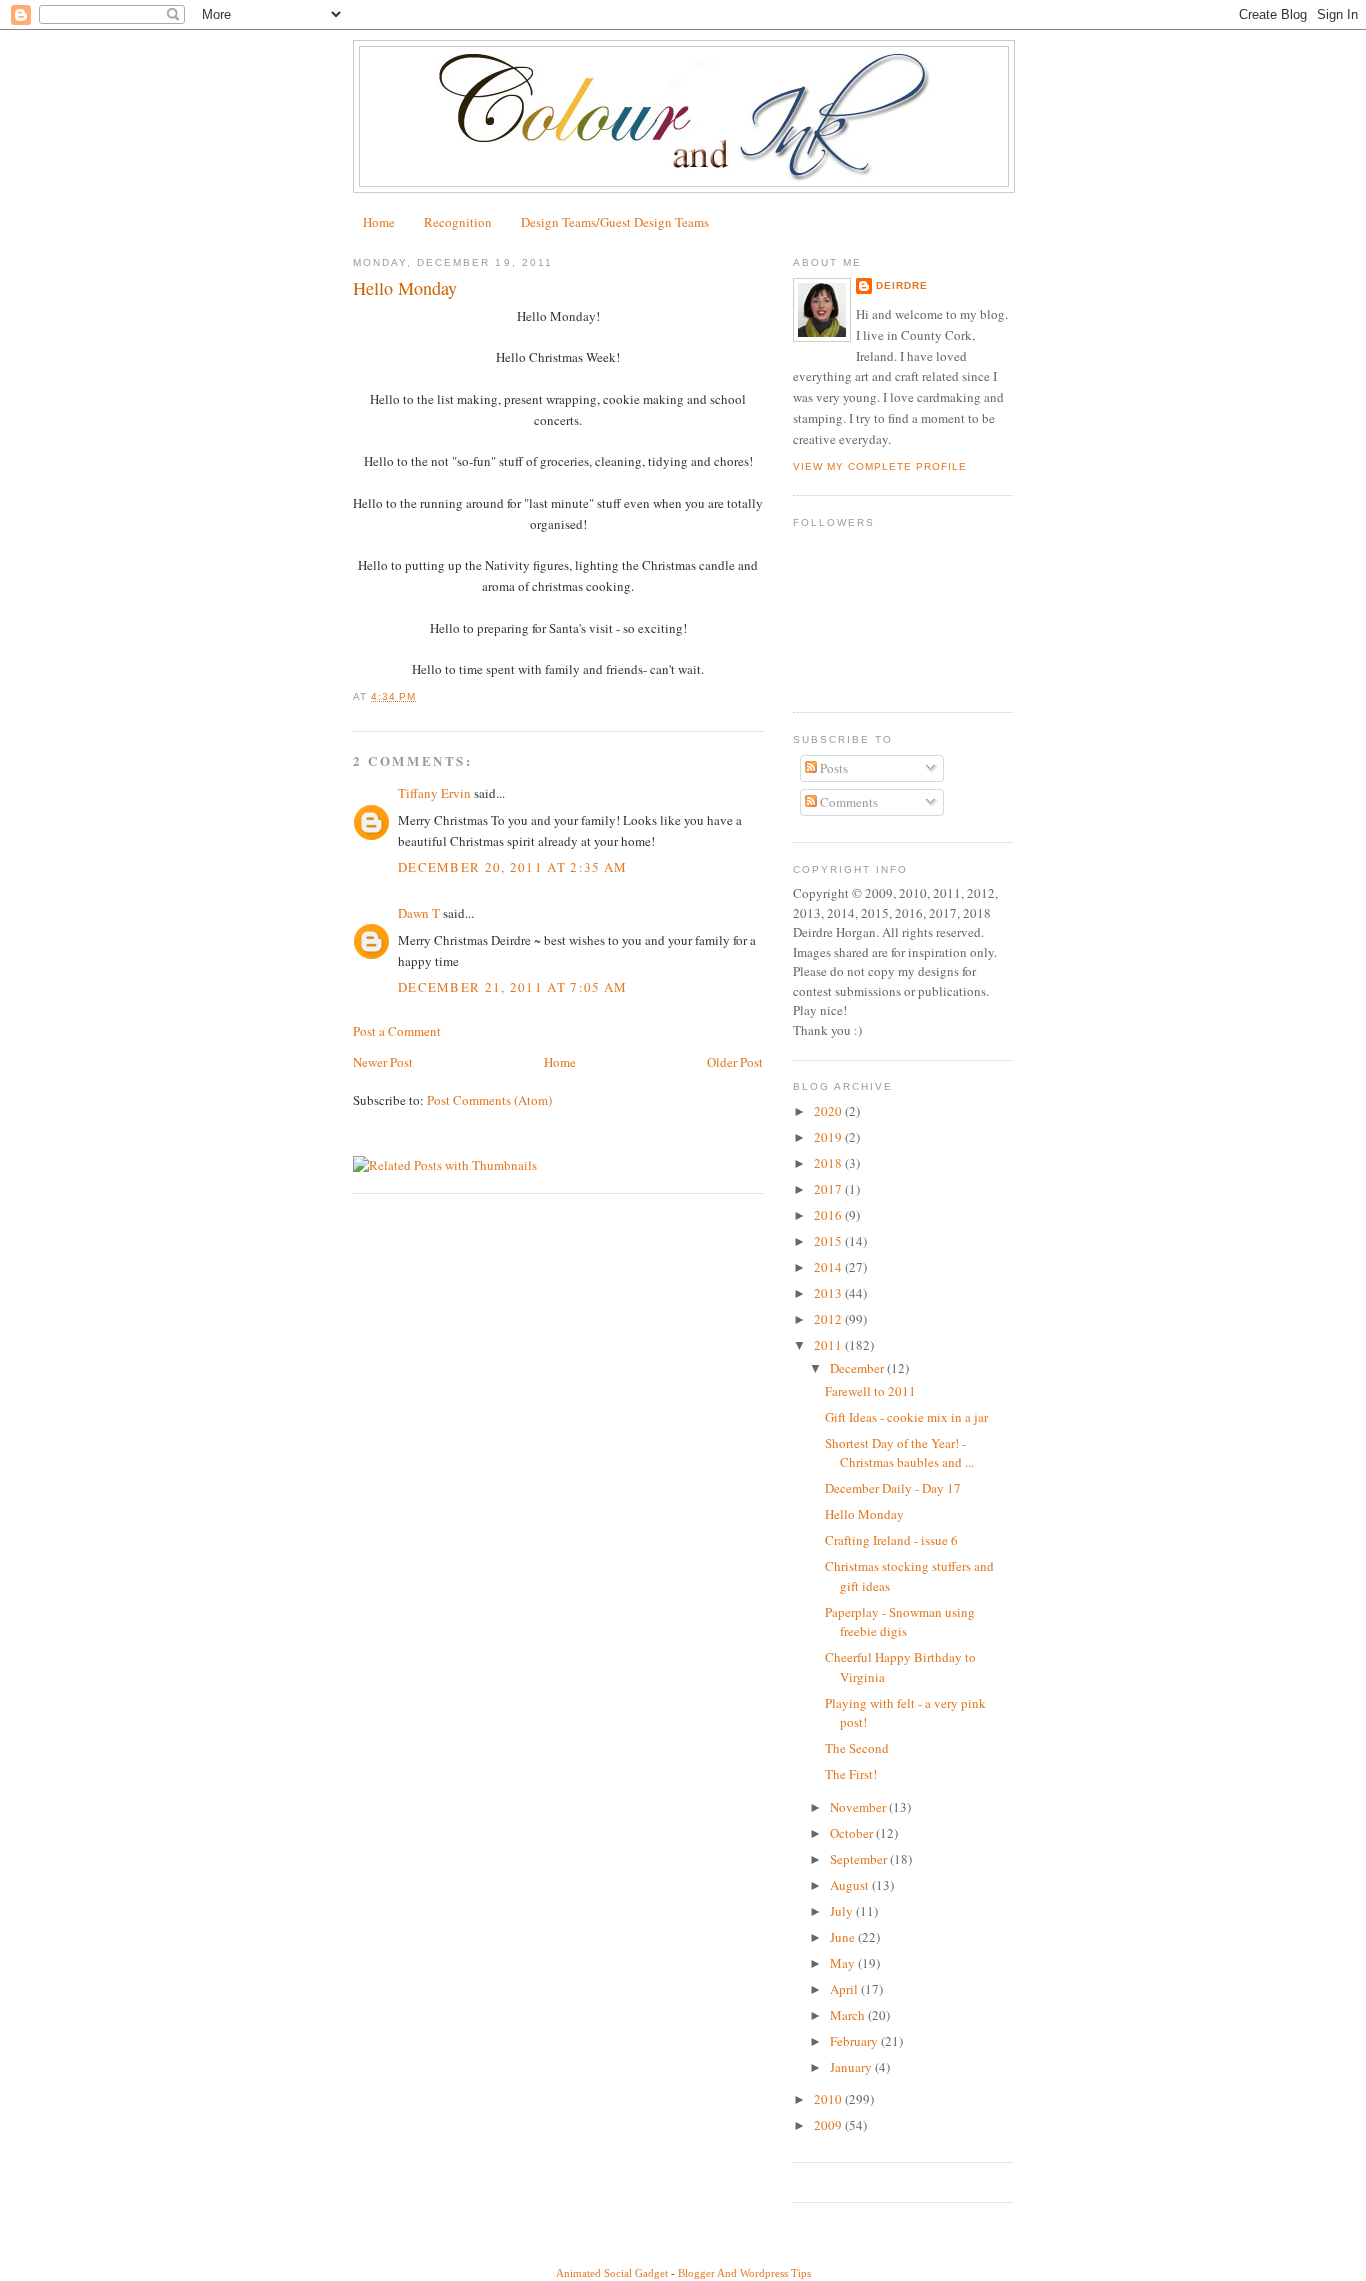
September (860, 1859)
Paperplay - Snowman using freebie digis (900, 1622)
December (858, 1368)
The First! (851, 1774)
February (855, 2041)
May (844, 1963)
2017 (829, 1189)
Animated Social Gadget (612, 2273)
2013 (829, 1293)
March (849, 2015)
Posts (832, 768)
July (843, 1911)
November (859, 1807)
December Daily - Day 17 (893, 1488)
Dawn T (419, 913)
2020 (829, 1111)
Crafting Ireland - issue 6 (891, 1540)
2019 (829, 1137)
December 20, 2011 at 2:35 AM (512, 867)
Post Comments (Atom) (489, 1100)
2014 (829, 1267)
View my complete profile (880, 466)
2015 (829, 1241)
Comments (847, 802)
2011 (829, 1345)
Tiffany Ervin (434, 793)
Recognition (458, 222)
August (851, 1885)
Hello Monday (864, 1514)
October (853, 1833)
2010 (829, 2099)
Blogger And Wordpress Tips (744, 2273)
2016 (829, 1215)
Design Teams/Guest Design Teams (615, 222)
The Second (857, 1748)
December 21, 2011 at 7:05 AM (512, 987)
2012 (829, 1319)
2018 (829, 1163)
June (844, 1937)
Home (379, 222)
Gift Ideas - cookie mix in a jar (906, 1417)
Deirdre (902, 285)
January (852, 2067)
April (845, 1989)
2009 (829, 2125)
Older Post (735, 1062)
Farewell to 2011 (870, 1391)
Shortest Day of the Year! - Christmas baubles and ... (899, 1453)
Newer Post (383, 1062)
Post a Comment (397, 1031)
